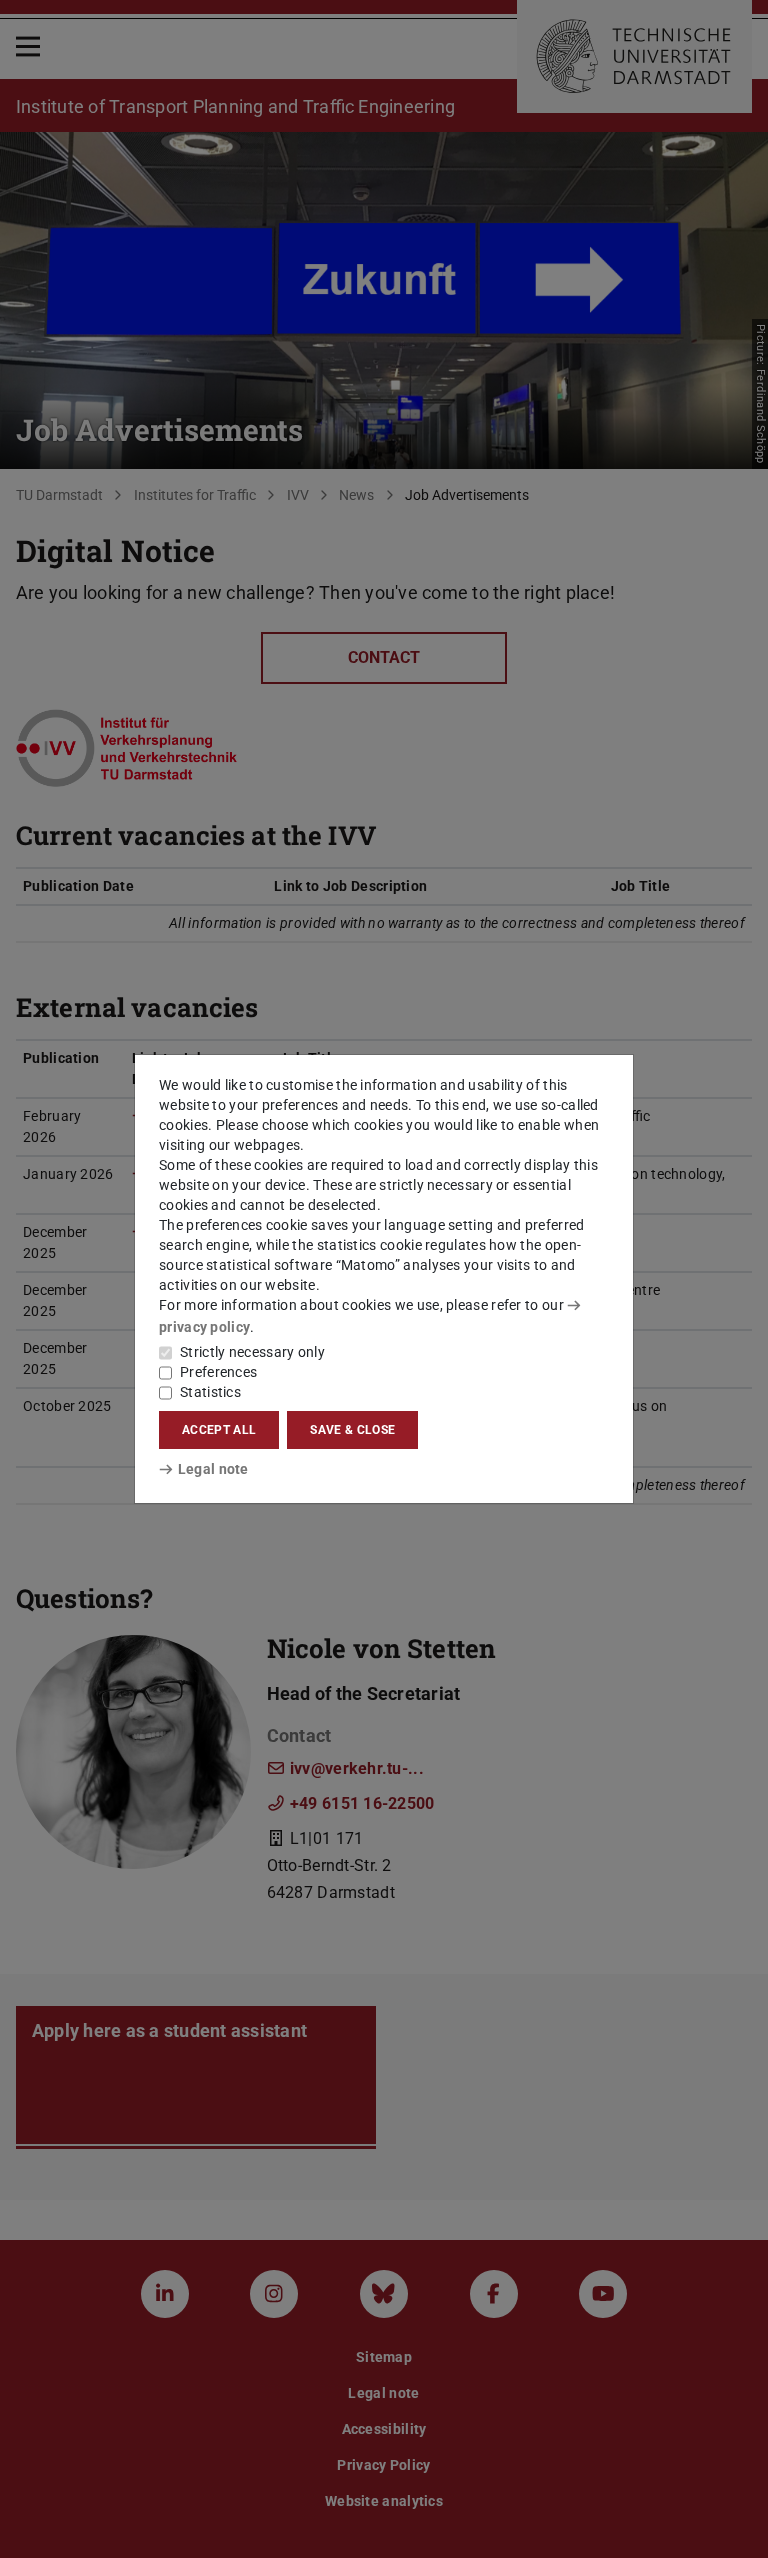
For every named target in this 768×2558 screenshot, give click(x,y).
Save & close (352, 1430)
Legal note (213, 1469)
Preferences (218, 1372)
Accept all (219, 1430)
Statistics (210, 1392)
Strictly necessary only (252, 1352)
